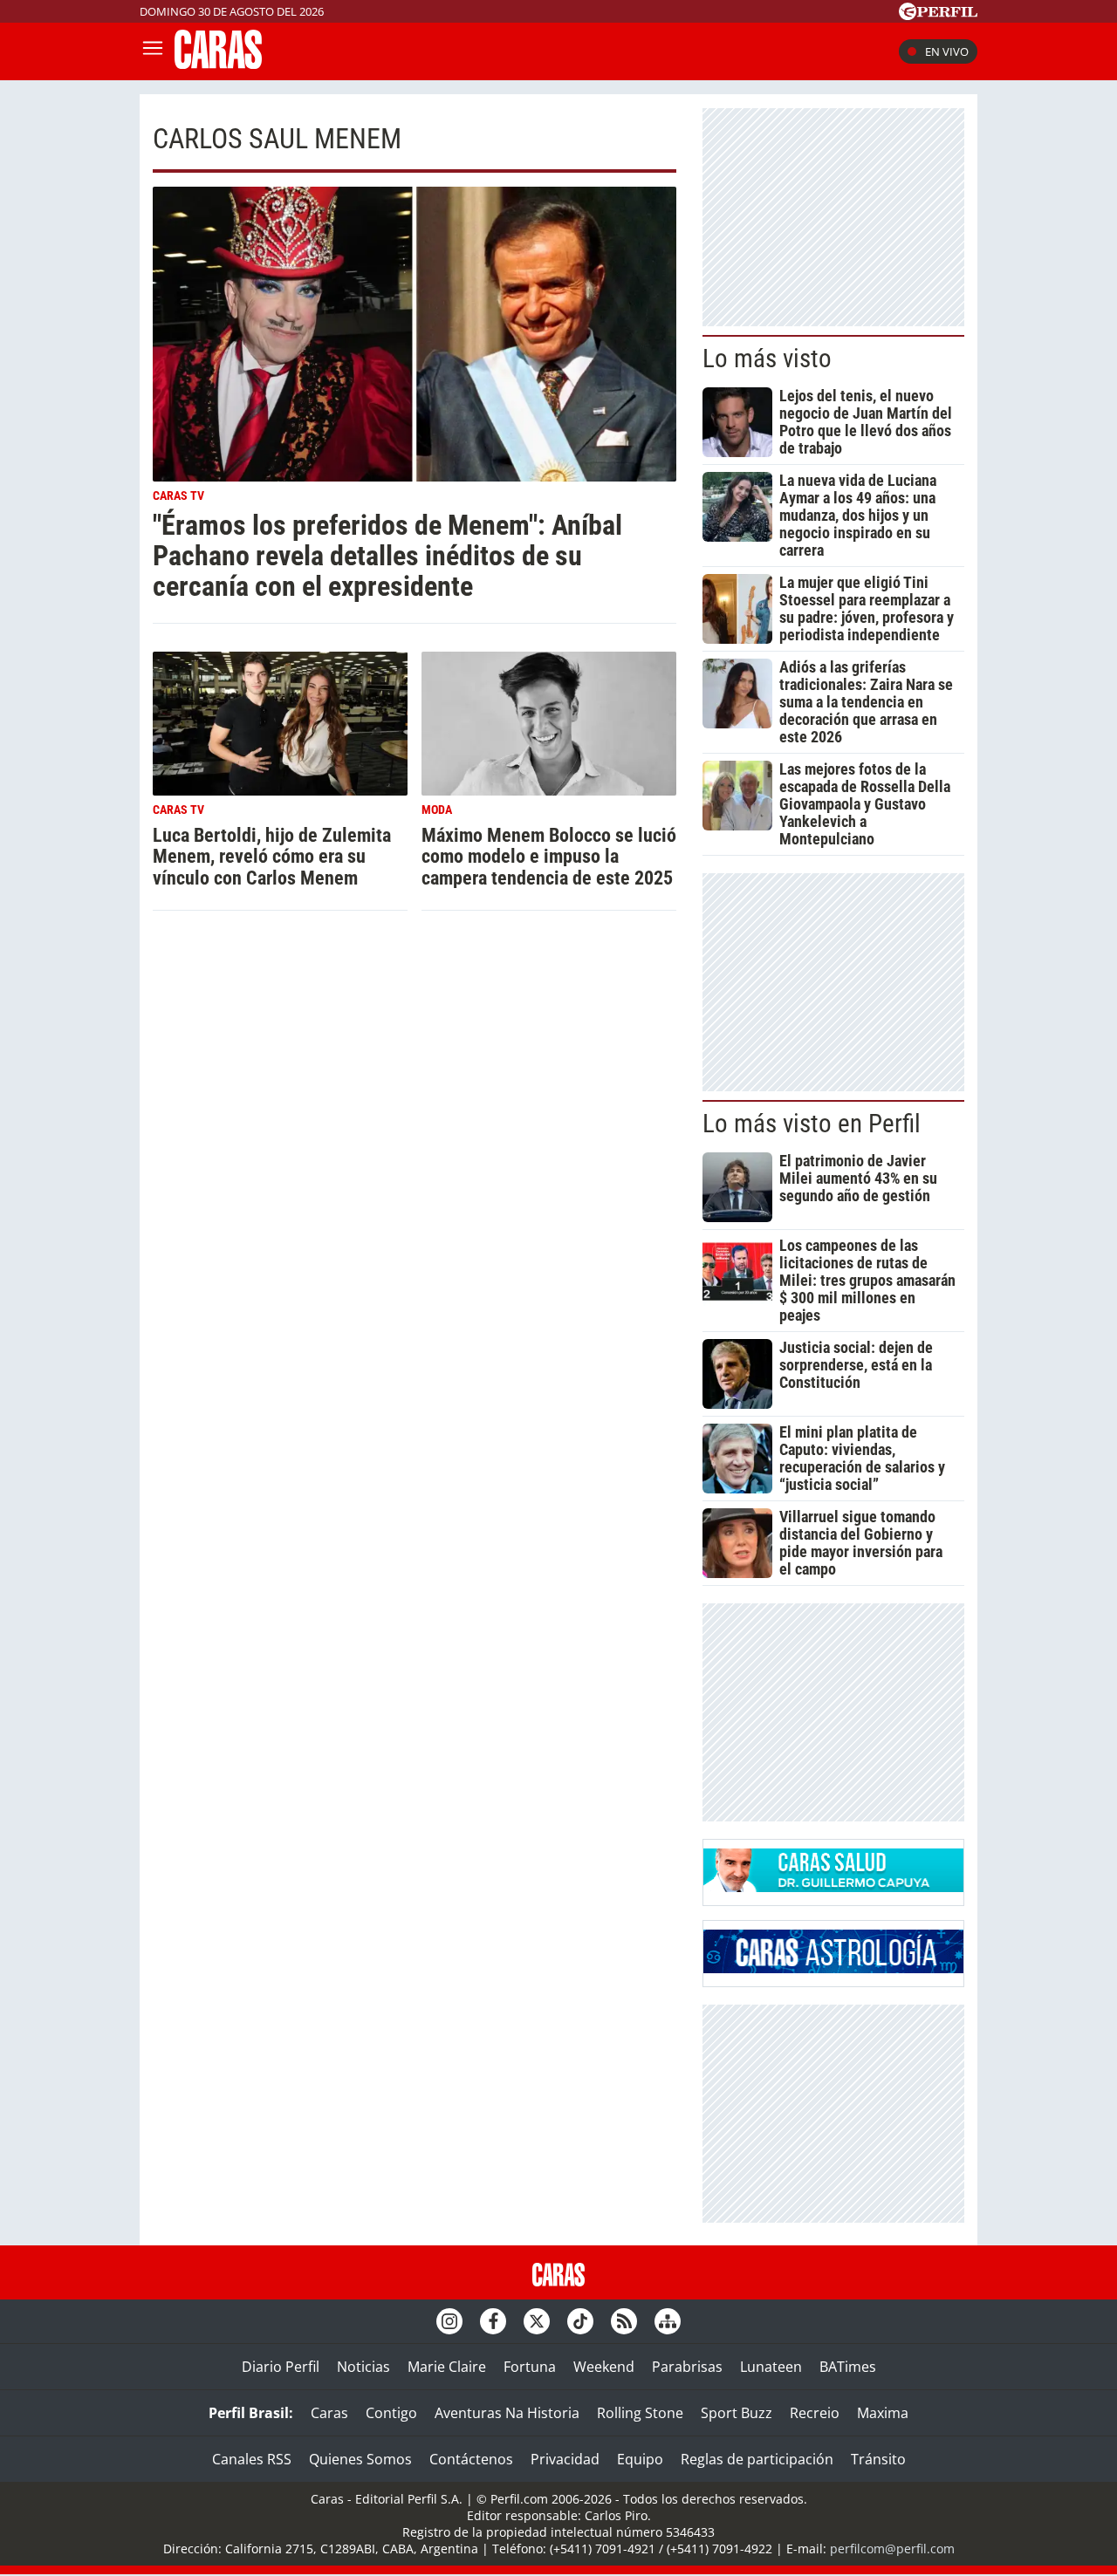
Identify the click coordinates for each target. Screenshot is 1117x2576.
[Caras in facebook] (493, 2321)
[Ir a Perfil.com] (938, 15)
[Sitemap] (668, 2321)
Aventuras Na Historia (507, 2413)
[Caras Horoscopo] (833, 1968)
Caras (329, 2413)
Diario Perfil (281, 2367)
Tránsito (878, 2459)
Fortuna (530, 2367)
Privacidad (565, 2459)
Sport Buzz (737, 2413)
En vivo (947, 51)
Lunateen (771, 2367)
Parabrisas (687, 2367)
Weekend (604, 2367)
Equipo (640, 2459)
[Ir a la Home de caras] (218, 64)
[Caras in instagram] (449, 2321)
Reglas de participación (757, 2459)
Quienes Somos (360, 2459)
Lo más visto (767, 359)
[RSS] (624, 2321)
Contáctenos (471, 2459)
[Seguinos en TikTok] (580, 2321)
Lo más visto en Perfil (812, 1124)
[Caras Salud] (833, 1887)
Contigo (391, 2413)
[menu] (153, 51)
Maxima (883, 2413)
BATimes (848, 2367)
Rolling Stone (640, 2413)
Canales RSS (252, 2459)
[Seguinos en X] (537, 2321)
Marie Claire (447, 2367)
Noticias (363, 2367)
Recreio (815, 2413)
